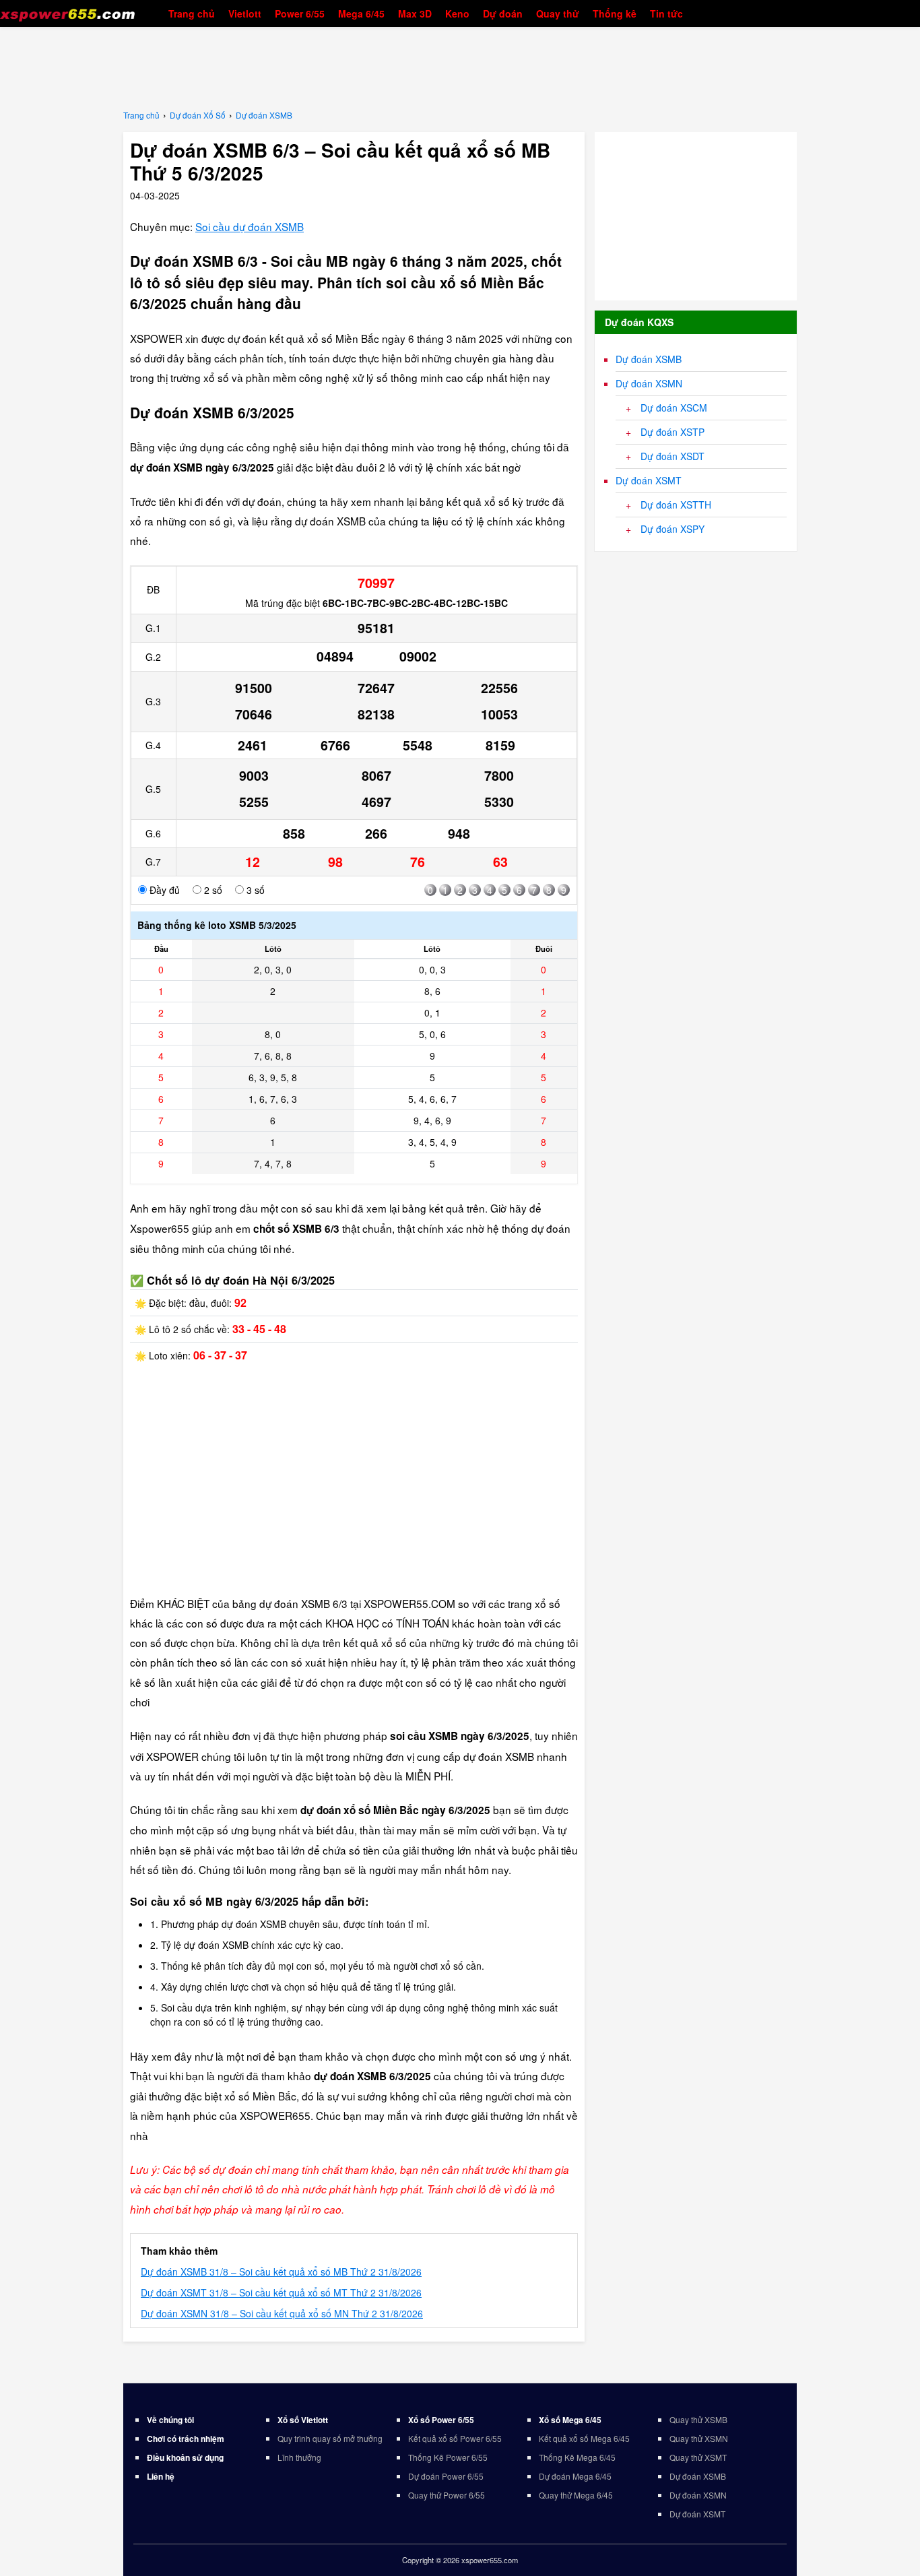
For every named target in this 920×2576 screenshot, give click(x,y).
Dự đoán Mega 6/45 (575, 2476)
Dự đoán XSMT (649, 480)
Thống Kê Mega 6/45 (577, 2457)
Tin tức (666, 13)
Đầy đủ (163, 890)
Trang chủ (192, 13)
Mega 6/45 (361, 13)
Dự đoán (503, 13)
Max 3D (415, 13)
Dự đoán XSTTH (676, 505)
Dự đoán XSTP (672, 432)
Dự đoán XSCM (674, 408)
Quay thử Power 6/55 (447, 2495)
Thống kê (615, 13)
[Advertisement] (460, 67)
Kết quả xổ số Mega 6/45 (584, 2438)
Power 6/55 (300, 13)
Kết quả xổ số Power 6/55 (455, 2438)
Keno (457, 13)
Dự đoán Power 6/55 (446, 2476)
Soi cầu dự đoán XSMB (250, 226)
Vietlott (245, 13)
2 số (212, 890)
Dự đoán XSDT (672, 456)
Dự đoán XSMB (649, 359)
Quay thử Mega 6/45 (576, 2495)
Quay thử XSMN (699, 2438)
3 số (254, 890)
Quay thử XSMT (698, 2457)
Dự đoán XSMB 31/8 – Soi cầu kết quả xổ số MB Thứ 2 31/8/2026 (281, 2272)
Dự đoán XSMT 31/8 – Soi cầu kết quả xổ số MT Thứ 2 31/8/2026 (281, 2292)
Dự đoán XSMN (649, 383)
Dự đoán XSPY (672, 529)
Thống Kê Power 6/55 (448, 2457)
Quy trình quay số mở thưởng (330, 2438)
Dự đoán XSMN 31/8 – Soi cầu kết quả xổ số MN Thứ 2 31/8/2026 (282, 2313)
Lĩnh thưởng (299, 2457)
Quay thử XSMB (698, 2419)
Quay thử (558, 13)
